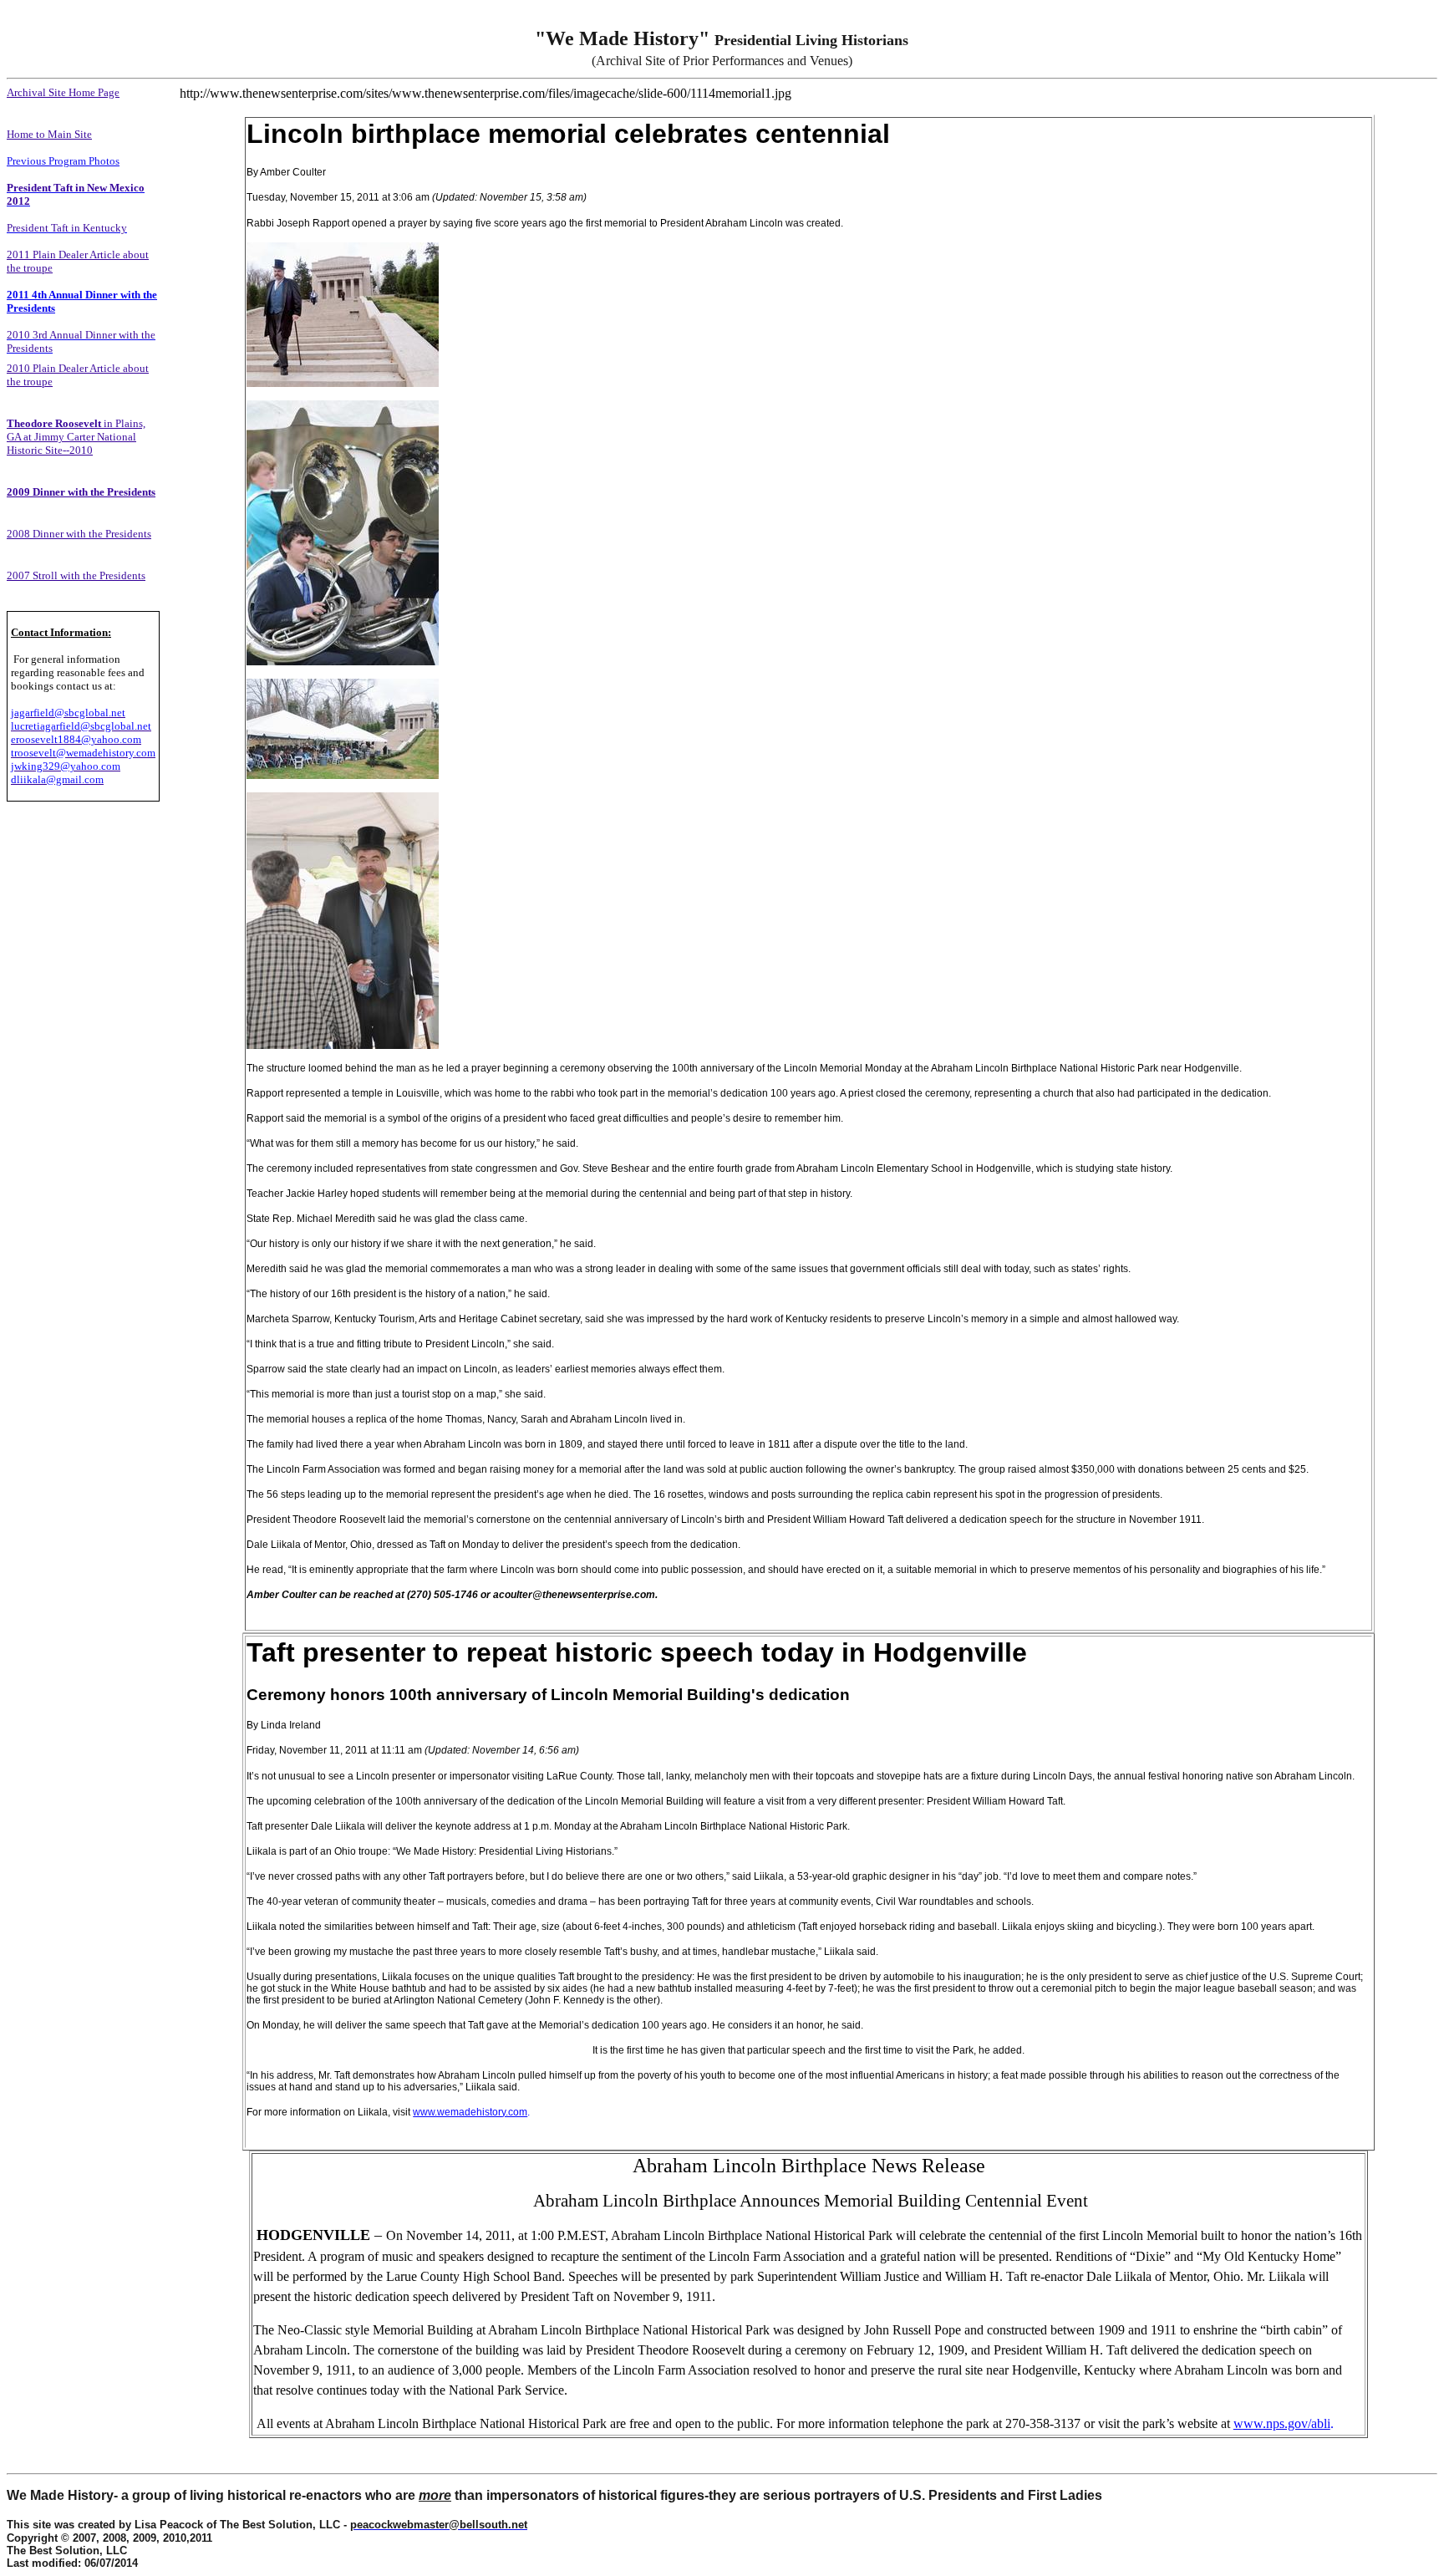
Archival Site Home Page (63, 92)
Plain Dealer (60, 255)
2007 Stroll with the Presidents (76, 575)
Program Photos (83, 161)
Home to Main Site (49, 134)
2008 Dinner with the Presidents (79, 534)
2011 (20, 255)
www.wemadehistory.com (470, 2112)
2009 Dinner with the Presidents (81, 492)
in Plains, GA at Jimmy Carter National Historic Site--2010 (76, 437)
